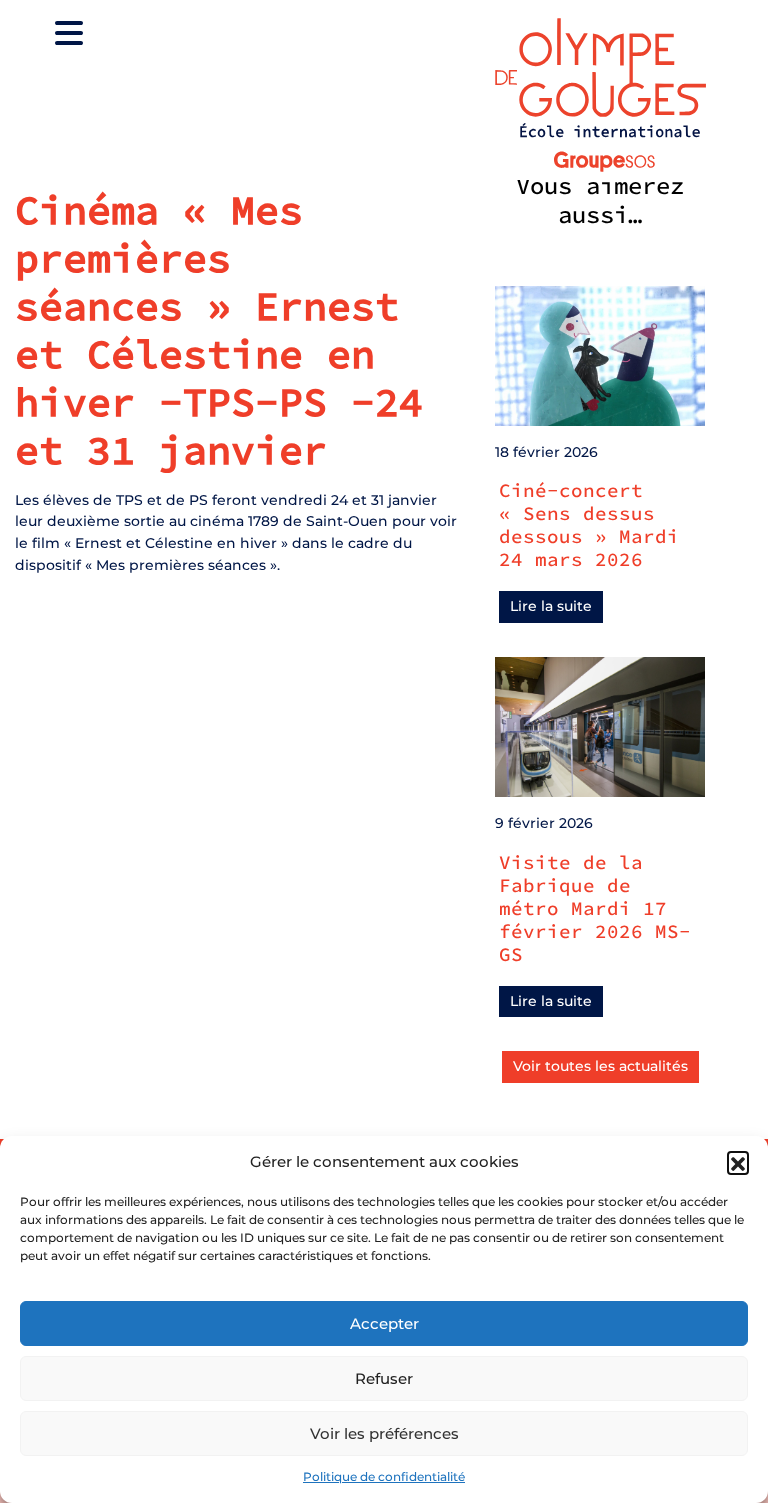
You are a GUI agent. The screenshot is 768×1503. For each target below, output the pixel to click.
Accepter (384, 1323)
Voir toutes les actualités (600, 1066)
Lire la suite (551, 606)
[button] (738, 1162)
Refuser (384, 1378)
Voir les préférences (384, 1433)
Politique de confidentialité (384, 1476)
